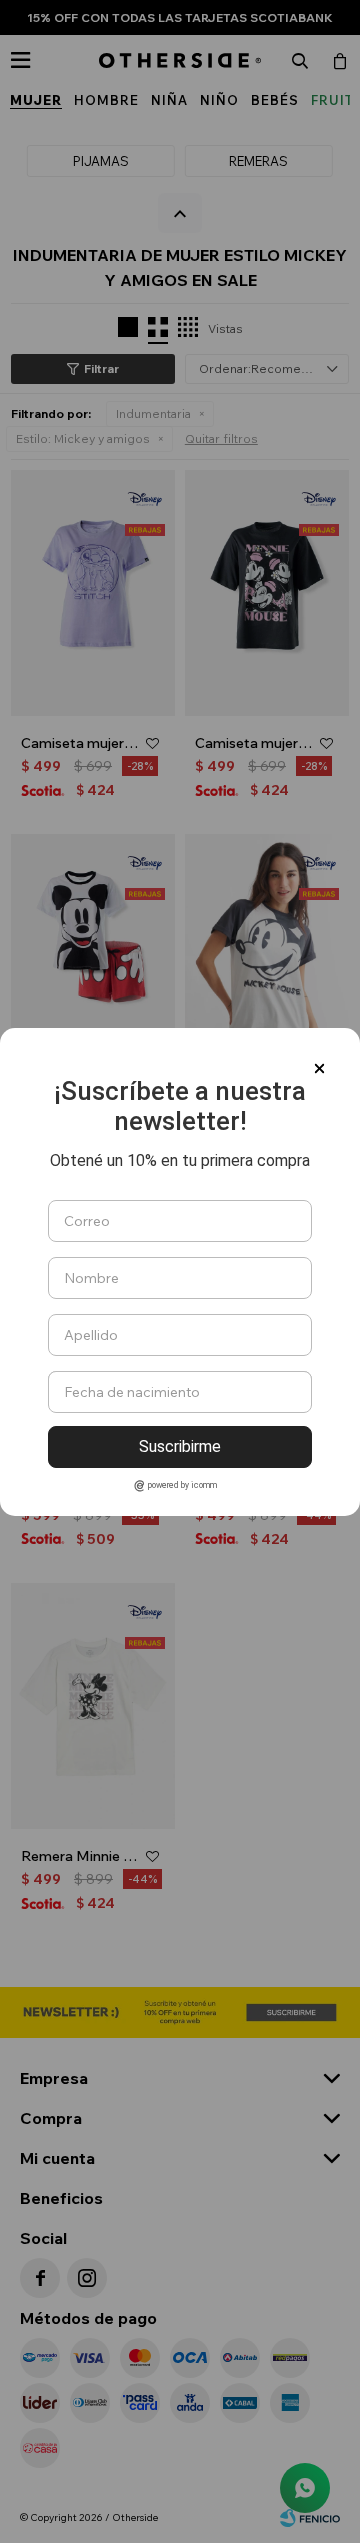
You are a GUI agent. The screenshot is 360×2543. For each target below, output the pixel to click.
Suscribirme (180, 1446)
